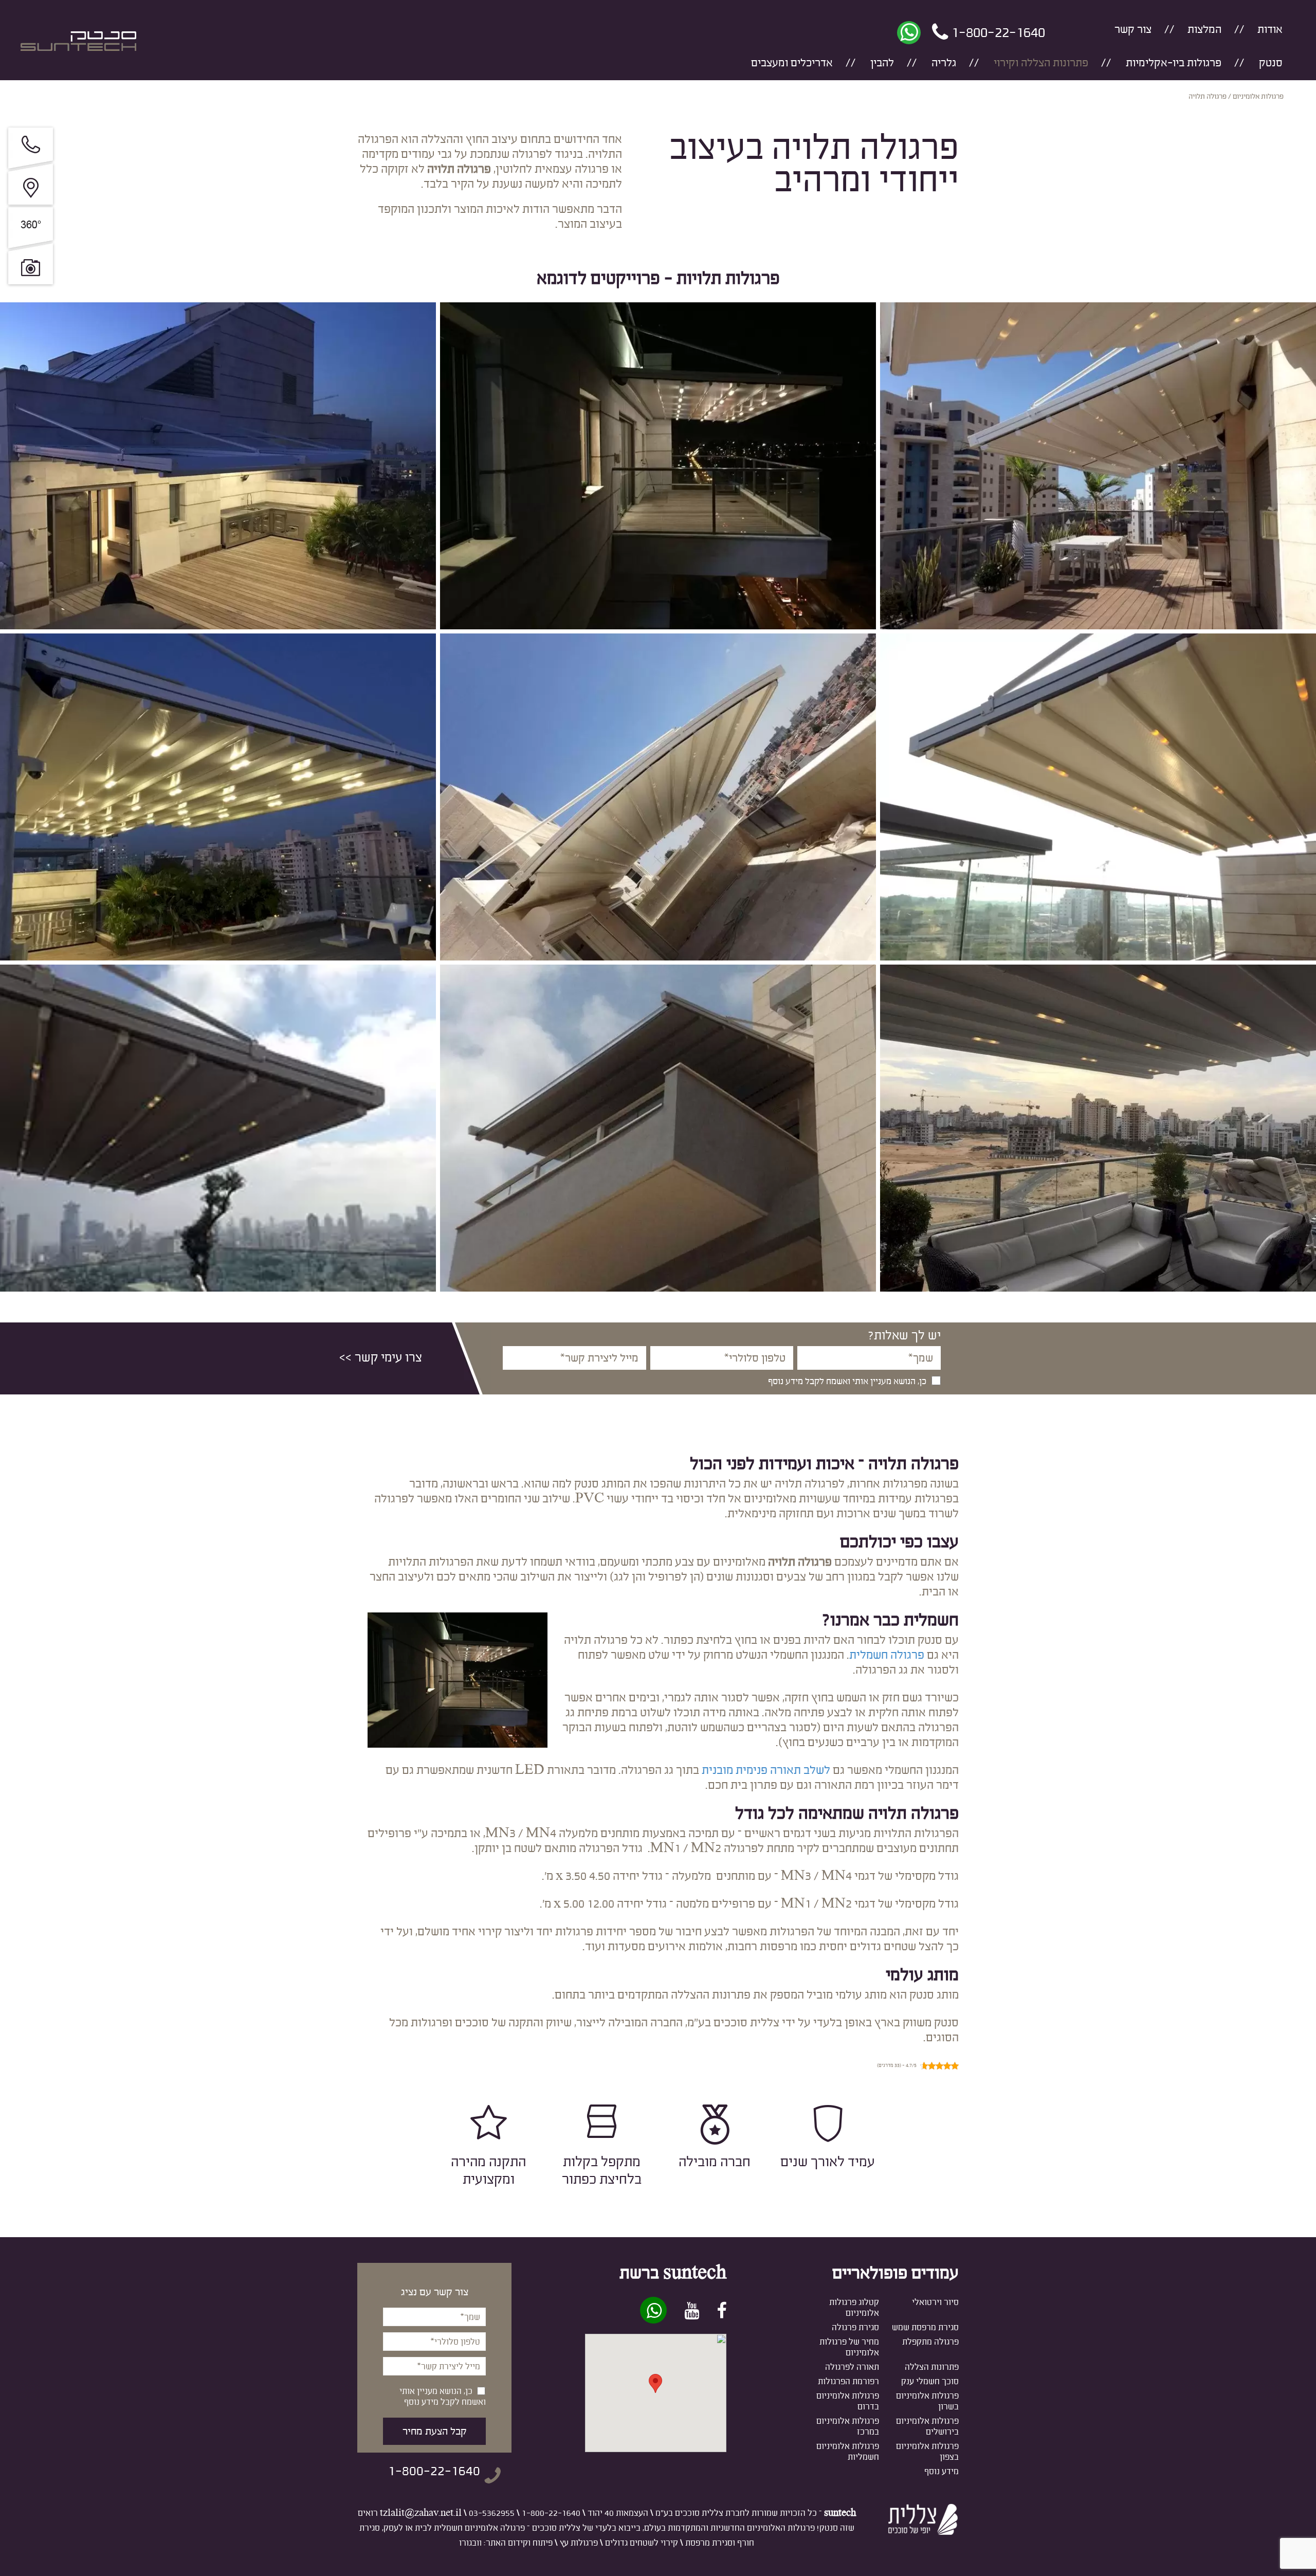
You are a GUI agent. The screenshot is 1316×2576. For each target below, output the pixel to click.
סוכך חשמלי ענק (930, 2381)
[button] (655, 2383)
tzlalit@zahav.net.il (421, 2513)
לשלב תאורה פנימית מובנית (766, 1770)
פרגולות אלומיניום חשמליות (848, 2452)
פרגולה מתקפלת (930, 2342)
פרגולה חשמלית (887, 1655)
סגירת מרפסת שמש (925, 2327)
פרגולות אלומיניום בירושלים (927, 2426)
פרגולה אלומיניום (495, 2528)
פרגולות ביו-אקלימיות (1174, 63)
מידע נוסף (942, 2471)
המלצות (1204, 30)
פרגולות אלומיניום (1258, 97)
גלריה (944, 63)
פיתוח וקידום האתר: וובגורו (506, 2543)
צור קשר (1133, 30)
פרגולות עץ (579, 2543)
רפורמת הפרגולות (848, 2381)
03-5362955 (492, 2513)
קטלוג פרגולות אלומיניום (854, 2308)
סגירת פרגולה (855, 2327)
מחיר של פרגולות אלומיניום (849, 2347)
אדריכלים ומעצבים (792, 63)
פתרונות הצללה (932, 2367)
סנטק (1271, 63)
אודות (1270, 30)
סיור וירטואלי (935, 2302)
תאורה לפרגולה (852, 2367)
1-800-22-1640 (551, 2513)
